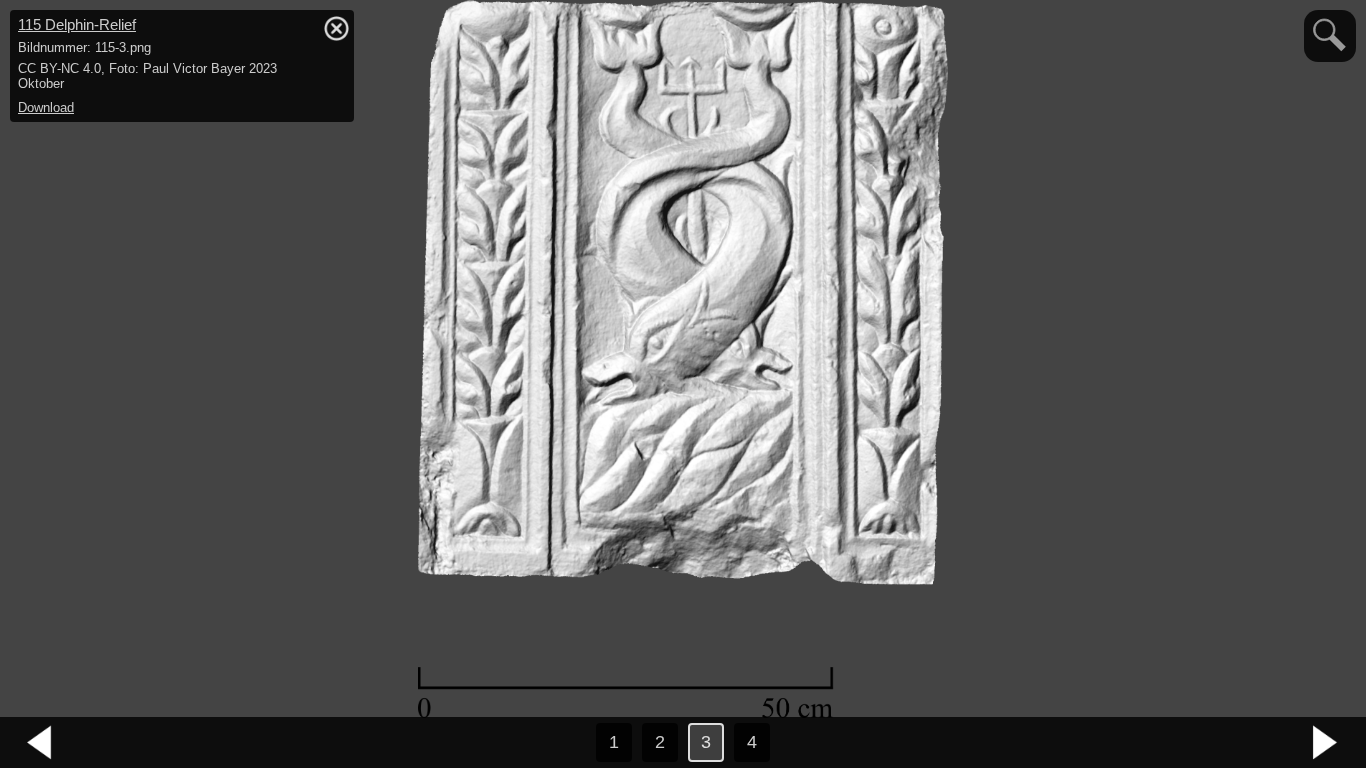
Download (46, 107)
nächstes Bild (1326, 743)
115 (77, 24)
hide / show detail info (336, 28)
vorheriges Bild (40, 743)
